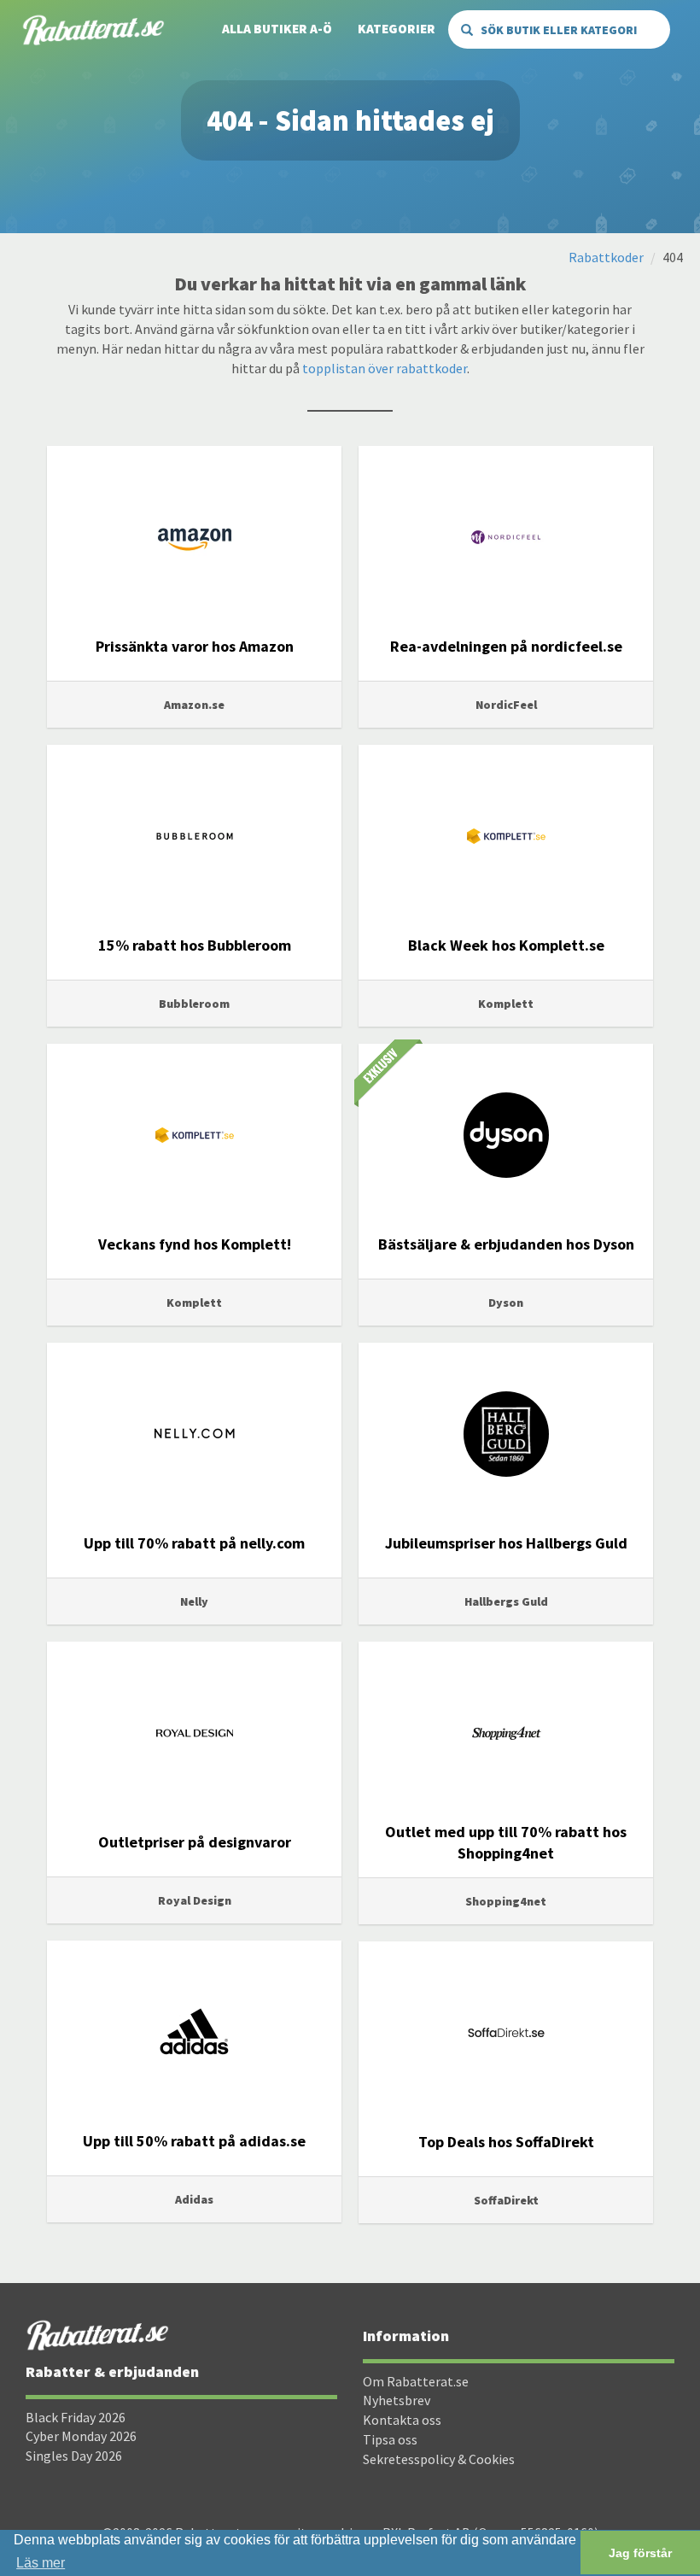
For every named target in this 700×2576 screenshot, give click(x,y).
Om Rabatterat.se (416, 2381)
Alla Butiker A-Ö (277, 29)
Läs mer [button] (41, 2563)
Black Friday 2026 (76, 2417)
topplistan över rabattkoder (385, 368)
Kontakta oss (402, 2420)
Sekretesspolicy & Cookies (439, 2459)
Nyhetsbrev (397, 2400)
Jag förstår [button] (640, 2553)
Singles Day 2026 (74, 2456)
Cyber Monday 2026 (81, 2436)
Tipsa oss (390, 2439)
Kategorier (397, 29)
